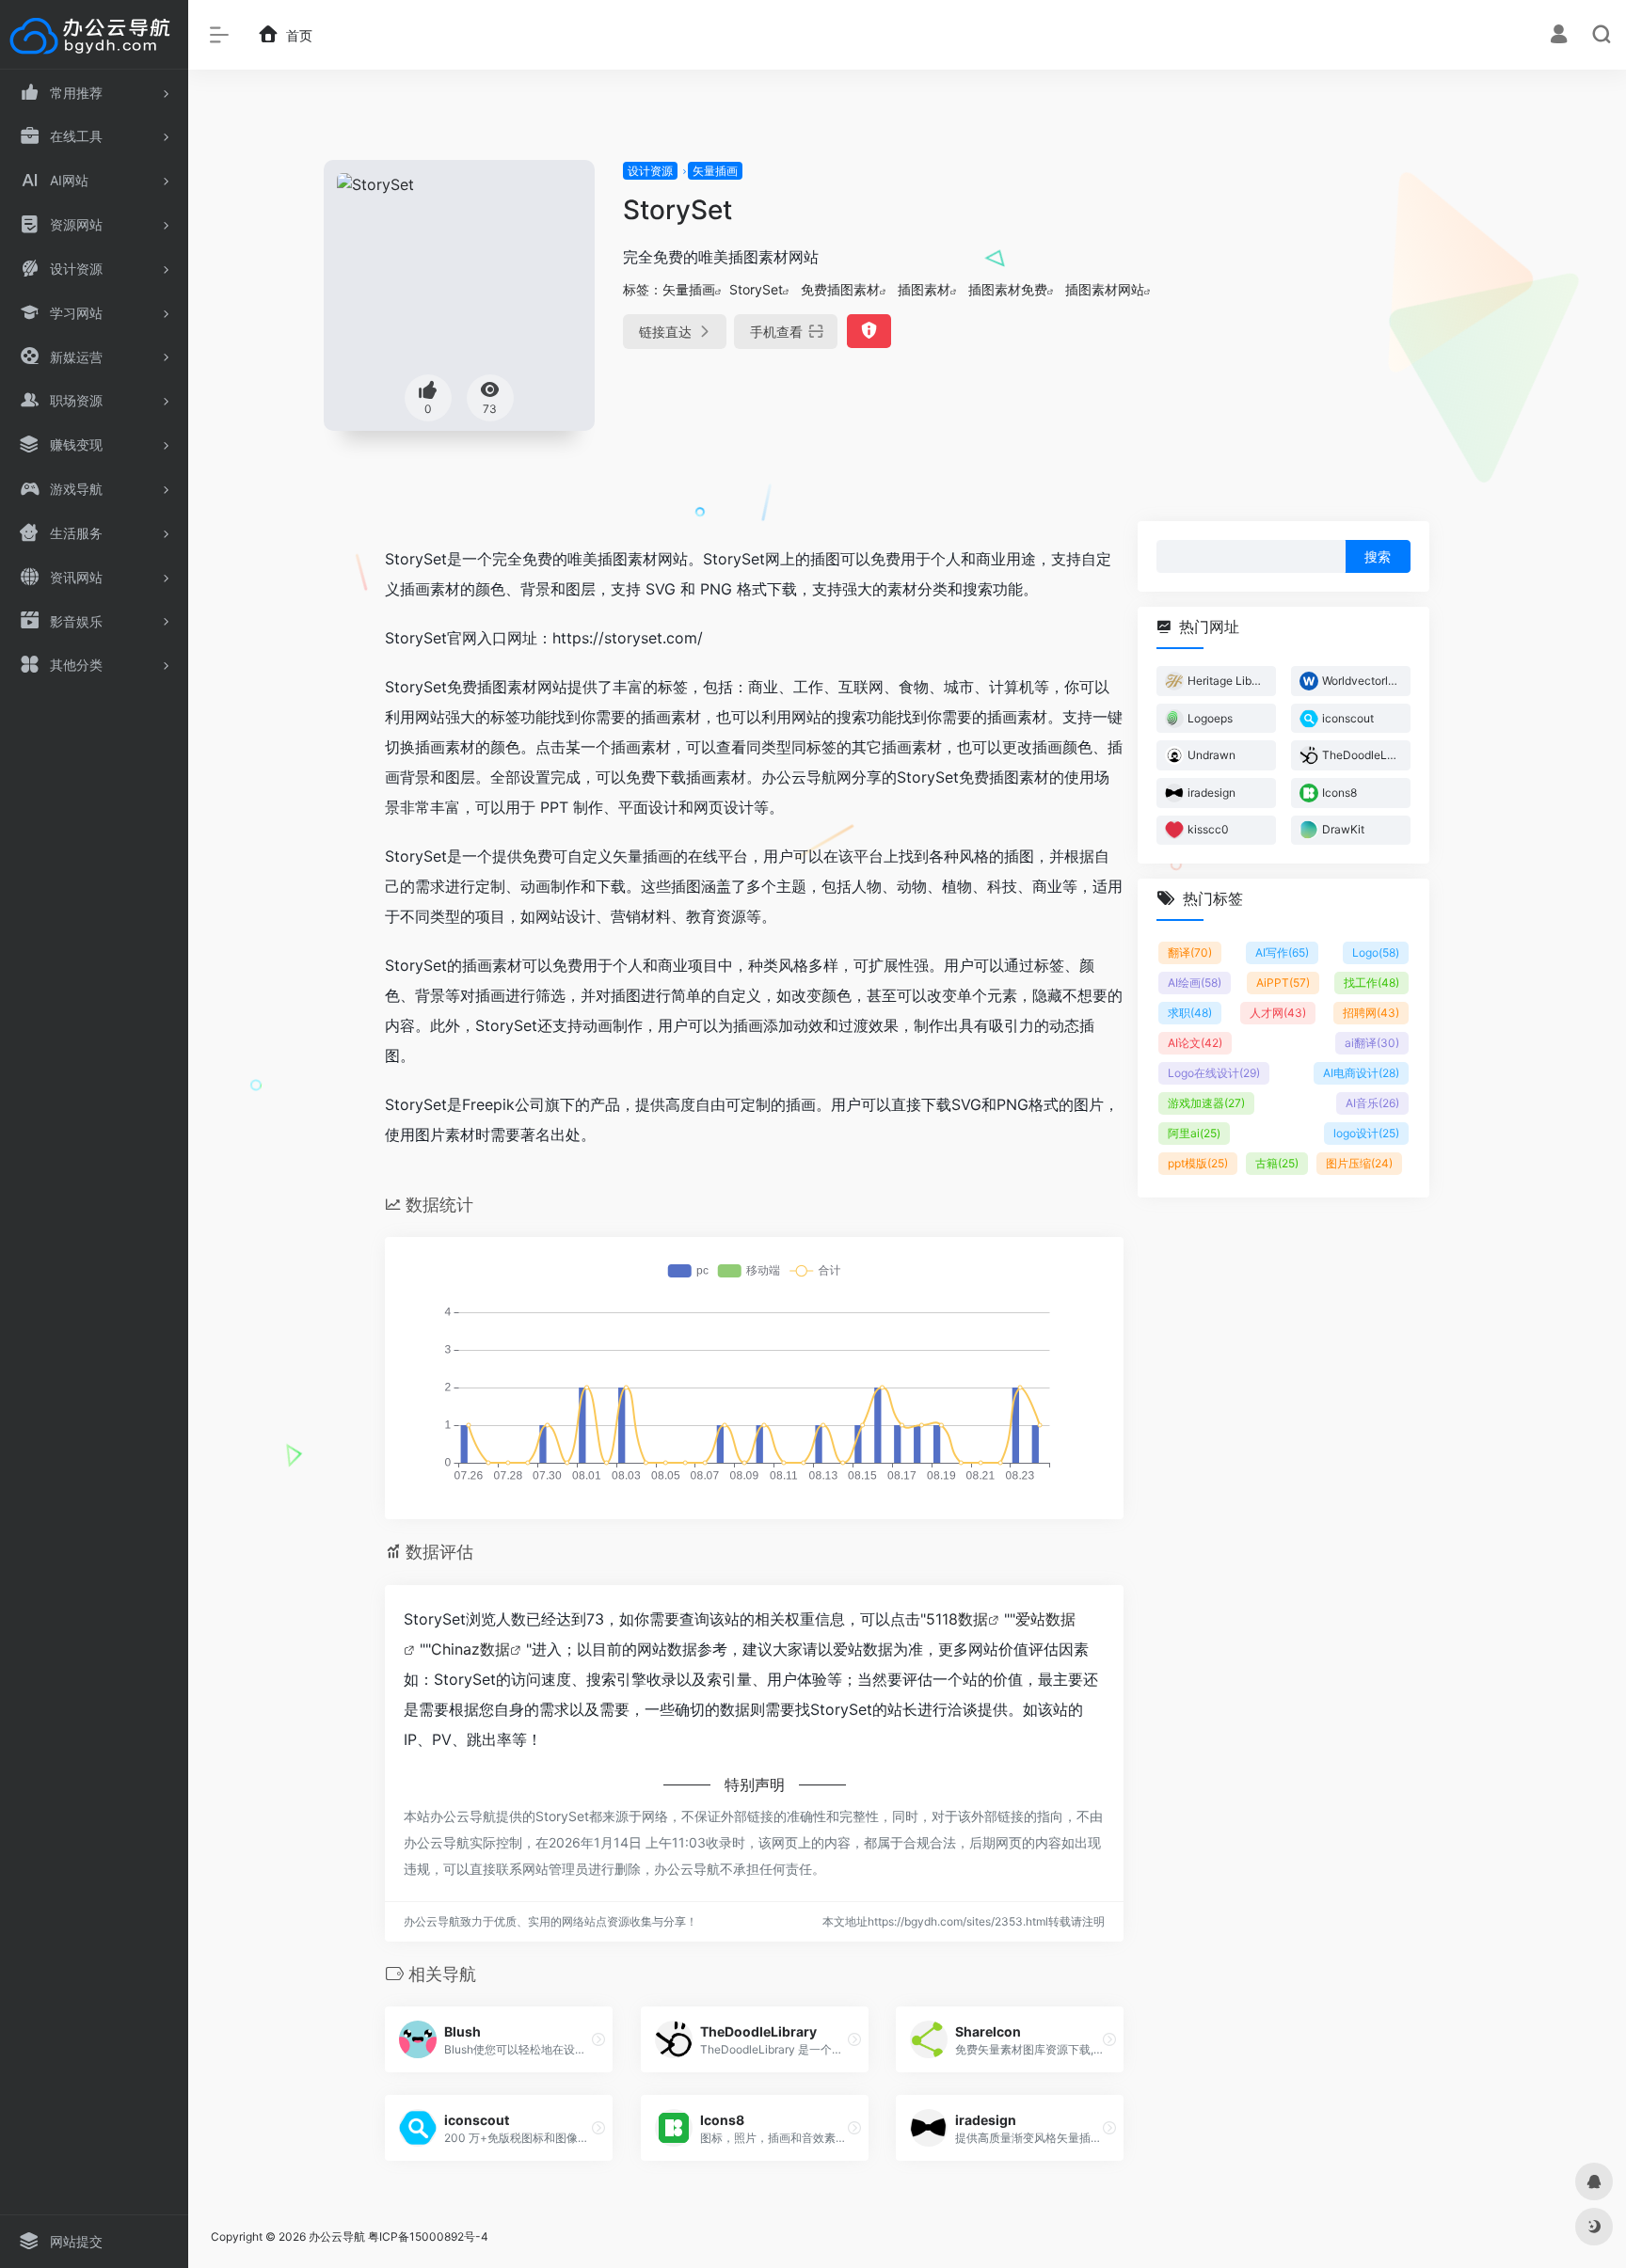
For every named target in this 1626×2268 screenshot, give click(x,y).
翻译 (1190, 952)
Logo (1376, 952)
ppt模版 (1198, 1163)
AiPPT (1283, 983)
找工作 (1371, 983)
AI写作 (1282, 952)
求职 (1190, 1013)
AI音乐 (1372, 1103)
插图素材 (924, 289)
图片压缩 (1359, 1163)
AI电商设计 (1361, 1073)
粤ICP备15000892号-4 (428, 2236)
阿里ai (1194, 1133)
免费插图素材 (840, 289)
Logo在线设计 (1214, 1073)
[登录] (1559, 36)
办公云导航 (337, 2236)
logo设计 (1366, 1133)
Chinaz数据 (470, 1649)
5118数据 (957, 1619)
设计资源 (650, 171)
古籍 (1277, 1163)
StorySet (756, 289)
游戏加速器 (1206, 1103)
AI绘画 (1195, 983)
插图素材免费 (1008, 289)
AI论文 (1195, 1043)
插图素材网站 (1105, 289)
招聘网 (1371, 1013)
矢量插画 (715, 171)
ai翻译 (1372, 1043)
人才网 (1278, 1013)
